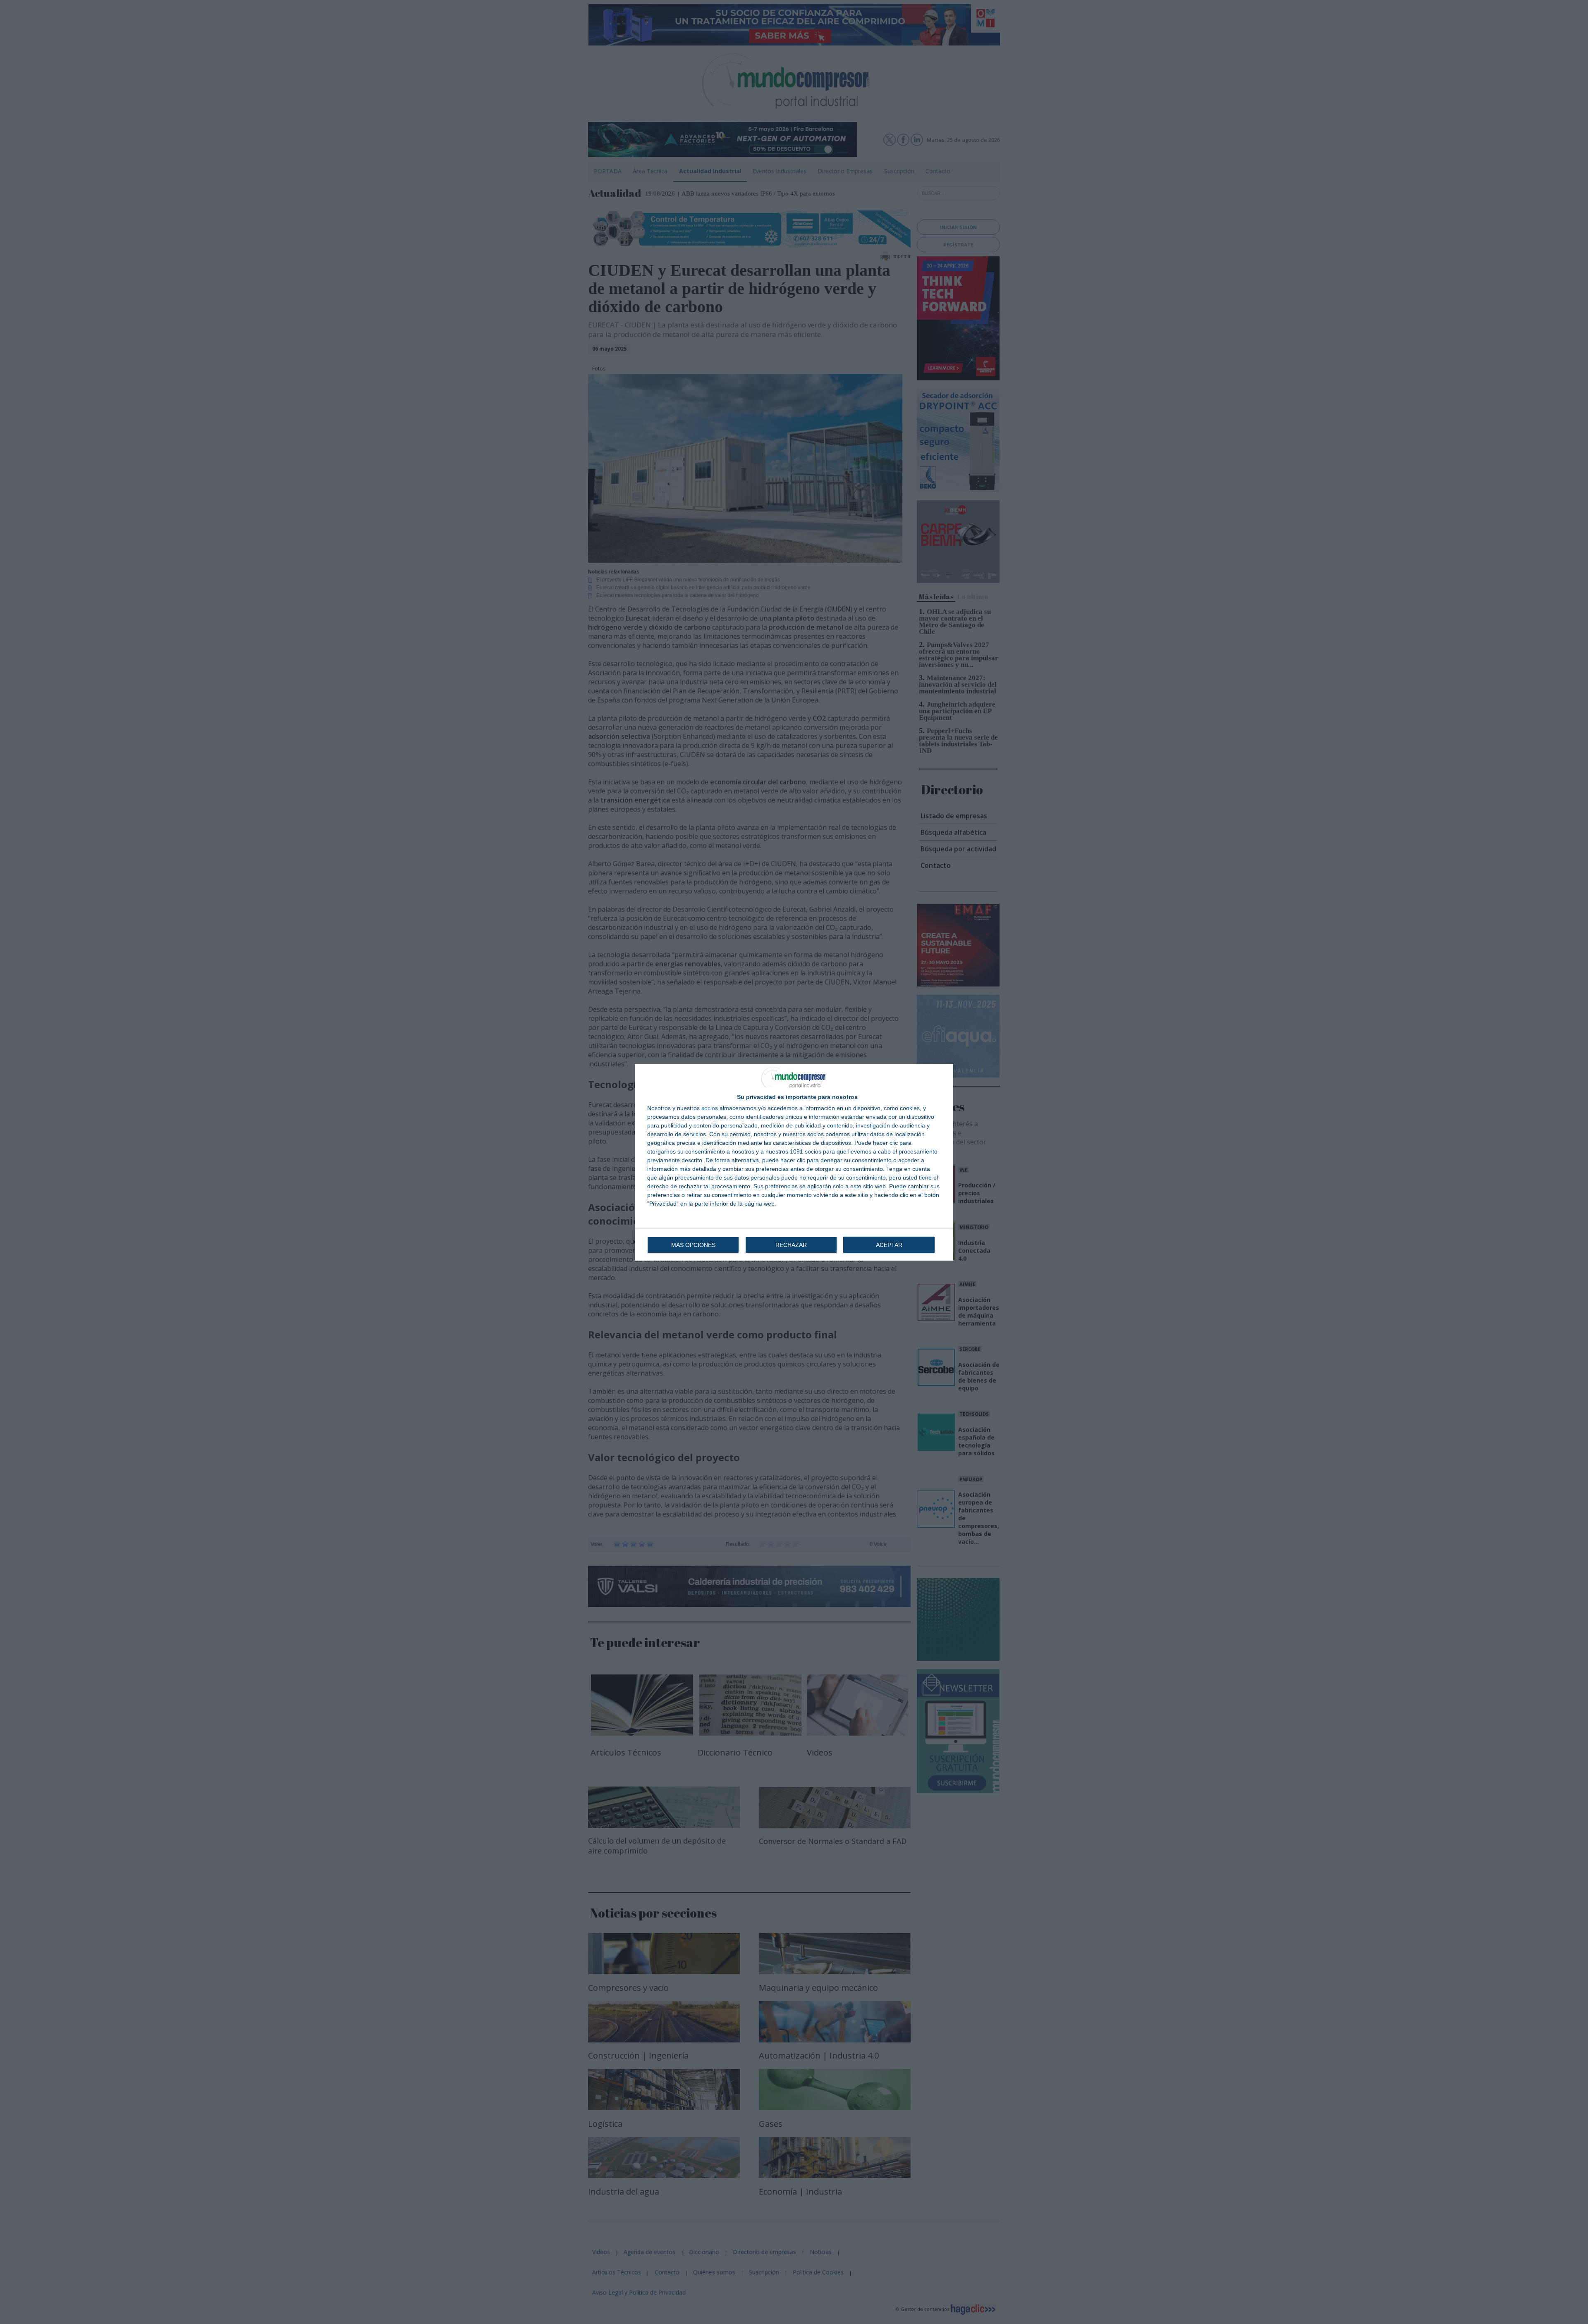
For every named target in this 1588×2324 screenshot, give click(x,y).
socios (710, 1108)
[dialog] (794, 1162)
